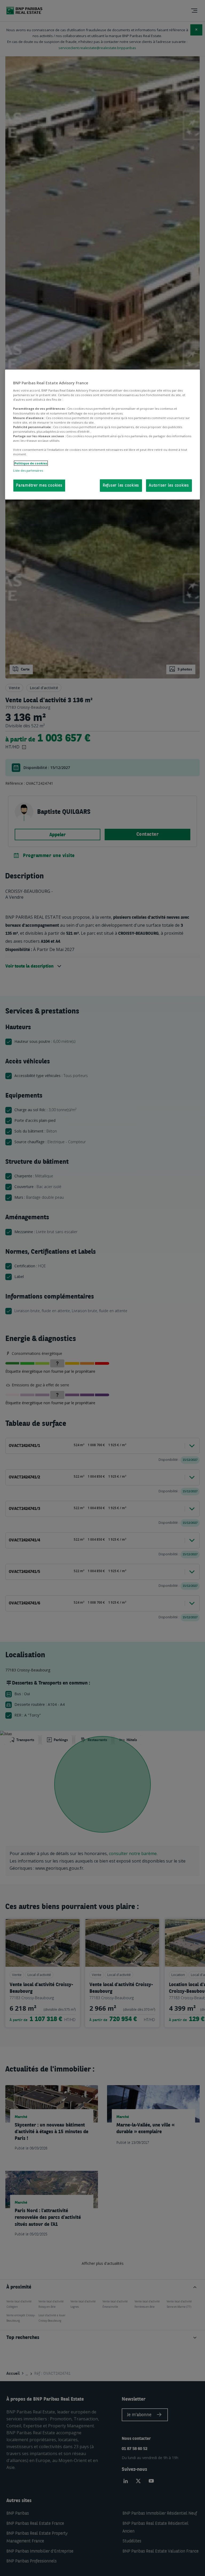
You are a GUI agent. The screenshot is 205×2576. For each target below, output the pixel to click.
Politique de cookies (31, 463)
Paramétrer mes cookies (39, 486)
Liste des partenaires (28, 470)
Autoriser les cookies (169, 486)
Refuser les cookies (121, 486)
